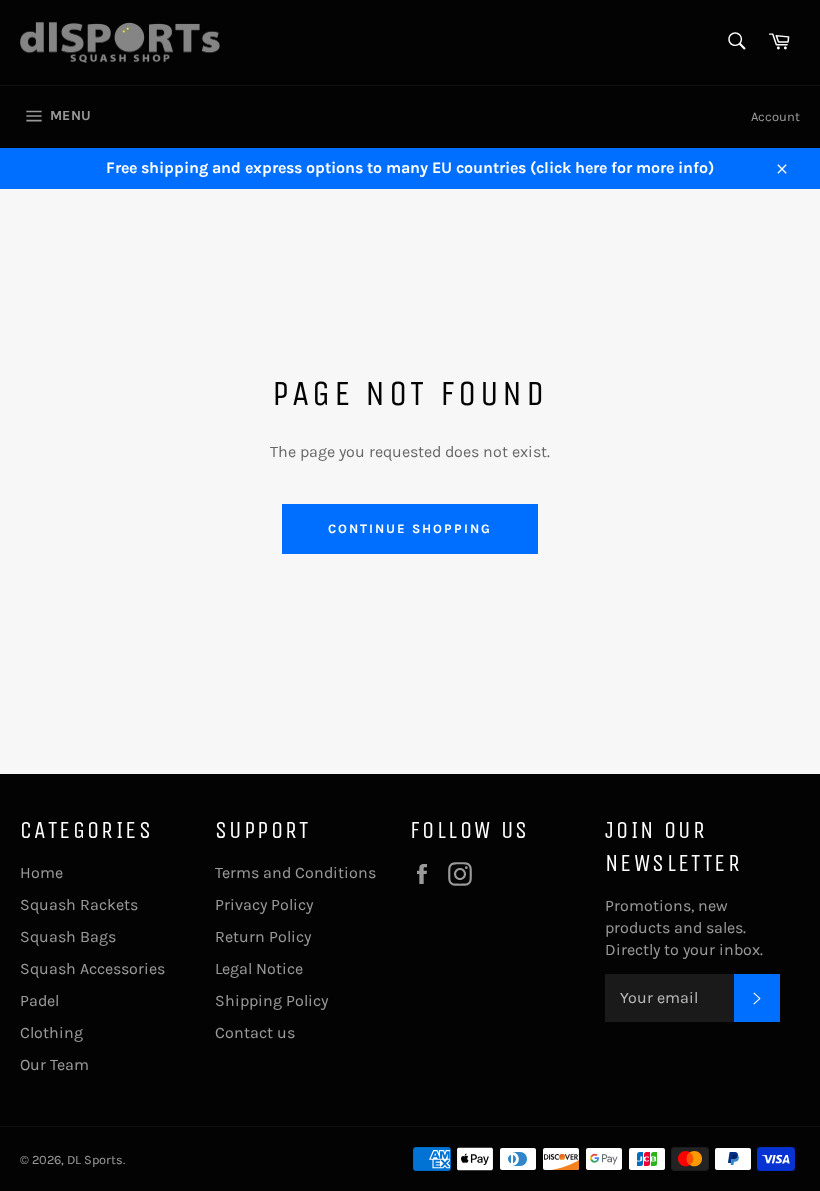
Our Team (54, 1064)
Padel (39, 1000)
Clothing (51, 1032)
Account (775, 116)
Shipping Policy (271, 1000)
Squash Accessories (92, 968)
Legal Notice (259, 968)
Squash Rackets (79, 904)
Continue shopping (409, 528)
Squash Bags (68, 936)
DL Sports (95, 1159)
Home (41, 872)
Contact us (255, 1032)
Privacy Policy (264, 904)
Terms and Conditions (295, 872)
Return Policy (263, 936)
